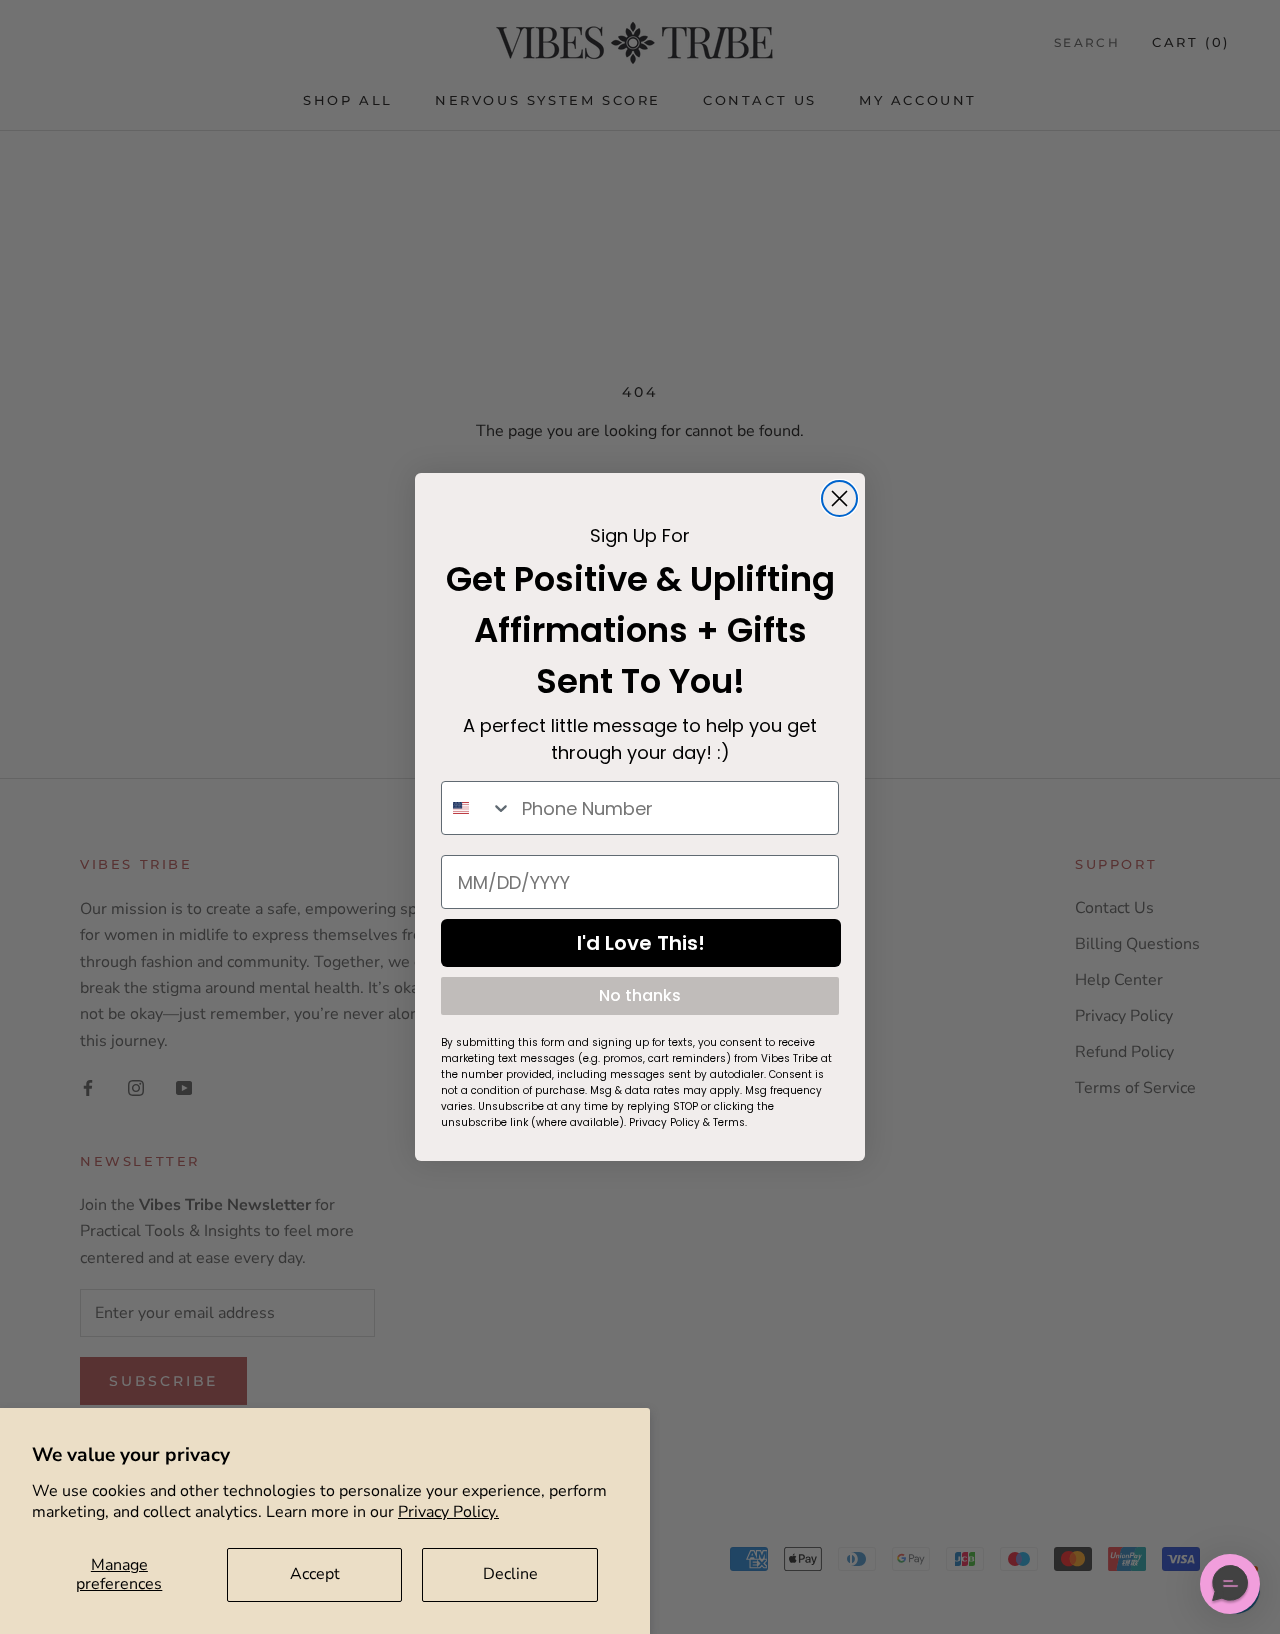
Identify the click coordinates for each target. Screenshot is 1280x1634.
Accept (315, 1574)
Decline (510, 1574)
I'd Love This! (641, 943)
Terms (729, 1122)
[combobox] (477, 808)
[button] (1230, 1584)
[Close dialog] (839, 498)
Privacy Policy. (448, 1512)
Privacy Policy (664, 1122)
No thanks (640, 995)
